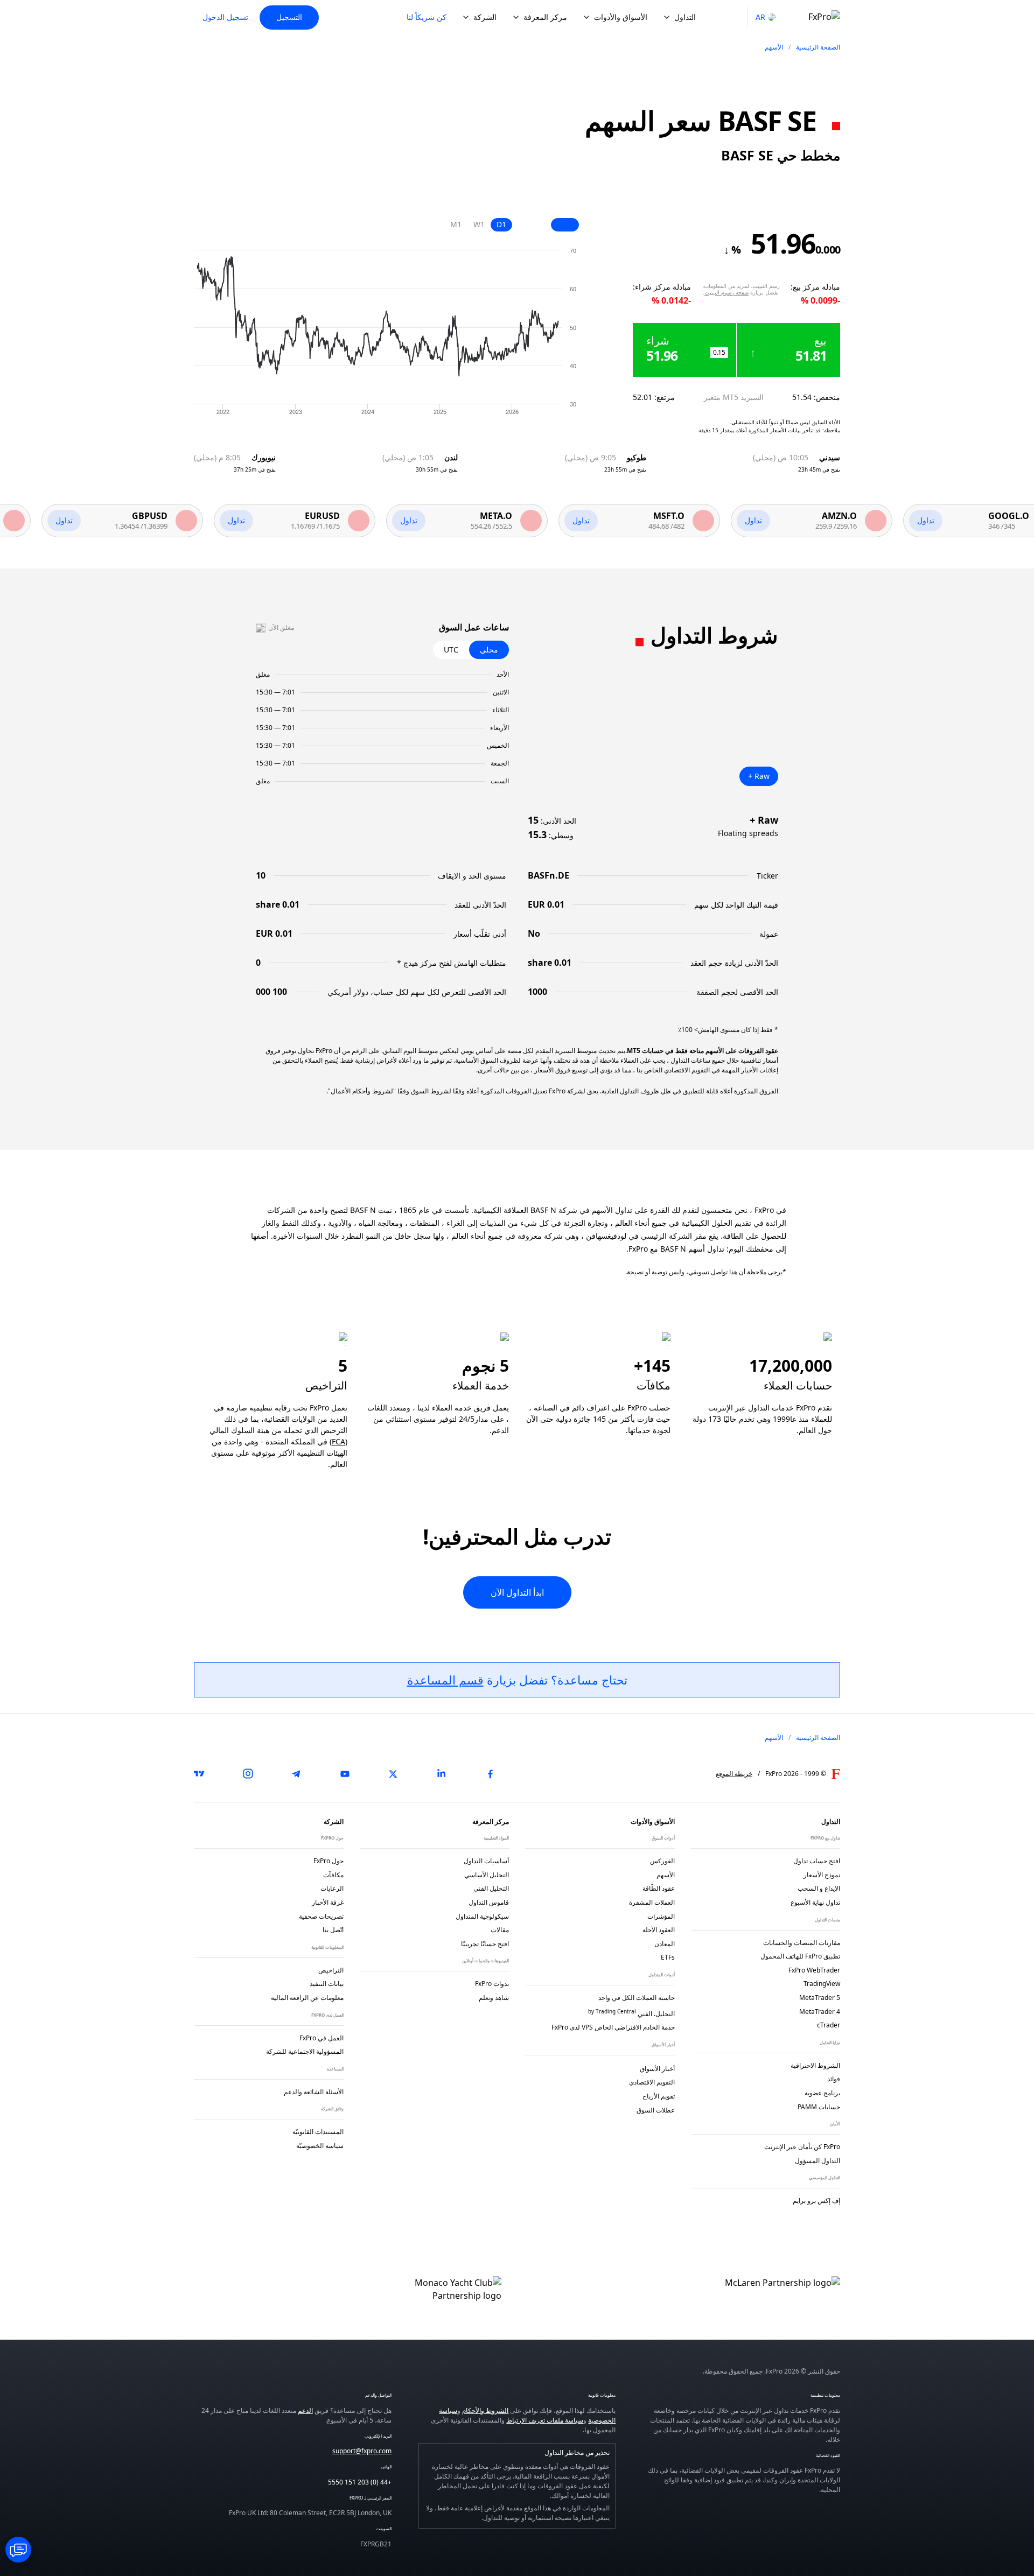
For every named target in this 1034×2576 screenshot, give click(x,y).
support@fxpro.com (362, 2451)
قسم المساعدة (445, 1680)
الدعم (305, 2410)
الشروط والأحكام (485, 2410)
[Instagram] (248, 1774)
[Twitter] (393, 1774)
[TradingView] (199, 1774)
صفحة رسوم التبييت (726, 292)
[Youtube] (345, 1774)
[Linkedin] (442, 1774)
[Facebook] (490, 1774)
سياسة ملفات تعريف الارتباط (545, 2420)
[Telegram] (296, 1774)
